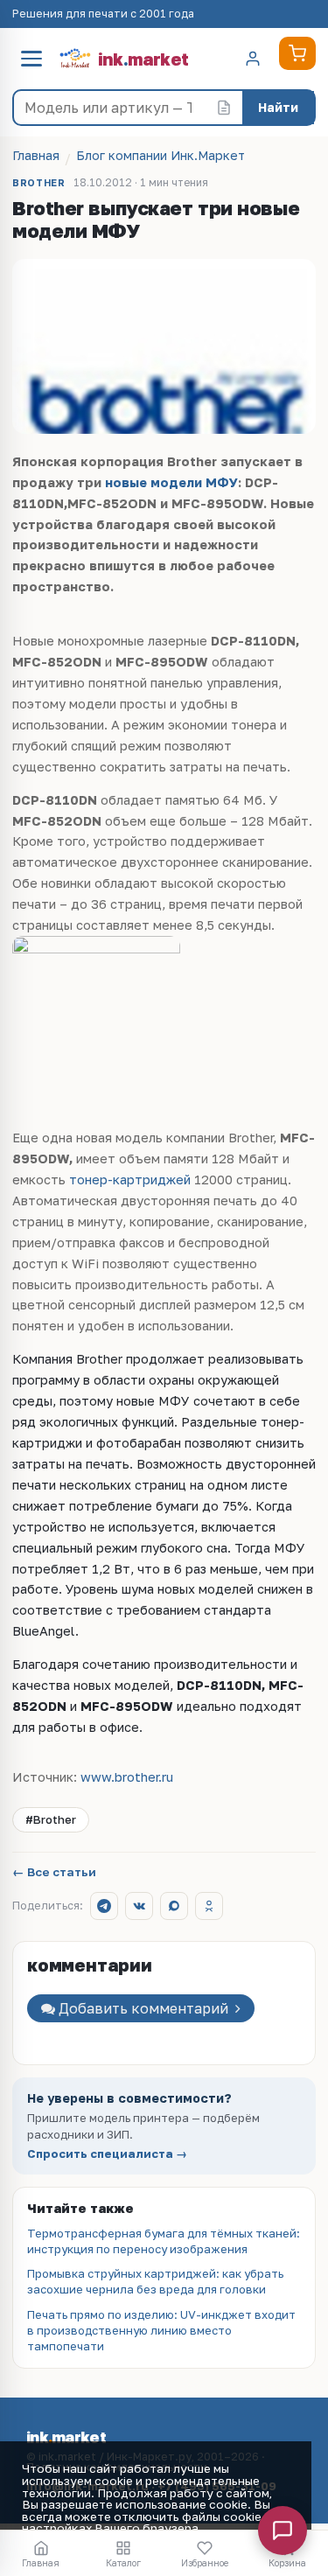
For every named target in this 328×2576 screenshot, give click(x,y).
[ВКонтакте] (139, 1906)
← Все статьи (54, 1873)
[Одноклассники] (209, 1906)
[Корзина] (297, 53)
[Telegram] (104, 1906)
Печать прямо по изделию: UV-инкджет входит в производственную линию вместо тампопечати (161, 2330)
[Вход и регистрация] (253, 59)
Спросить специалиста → (107, 2154)
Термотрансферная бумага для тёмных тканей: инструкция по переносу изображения (164, 2241)
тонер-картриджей (130, 1180)
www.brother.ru (127, 1777)
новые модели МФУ (171, 482)
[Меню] (31, 59)
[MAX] (174, 1906)
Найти (278, 107)
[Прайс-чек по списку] (224, 108)
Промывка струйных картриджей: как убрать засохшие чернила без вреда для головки (155, 2281)
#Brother (51, 1819)
